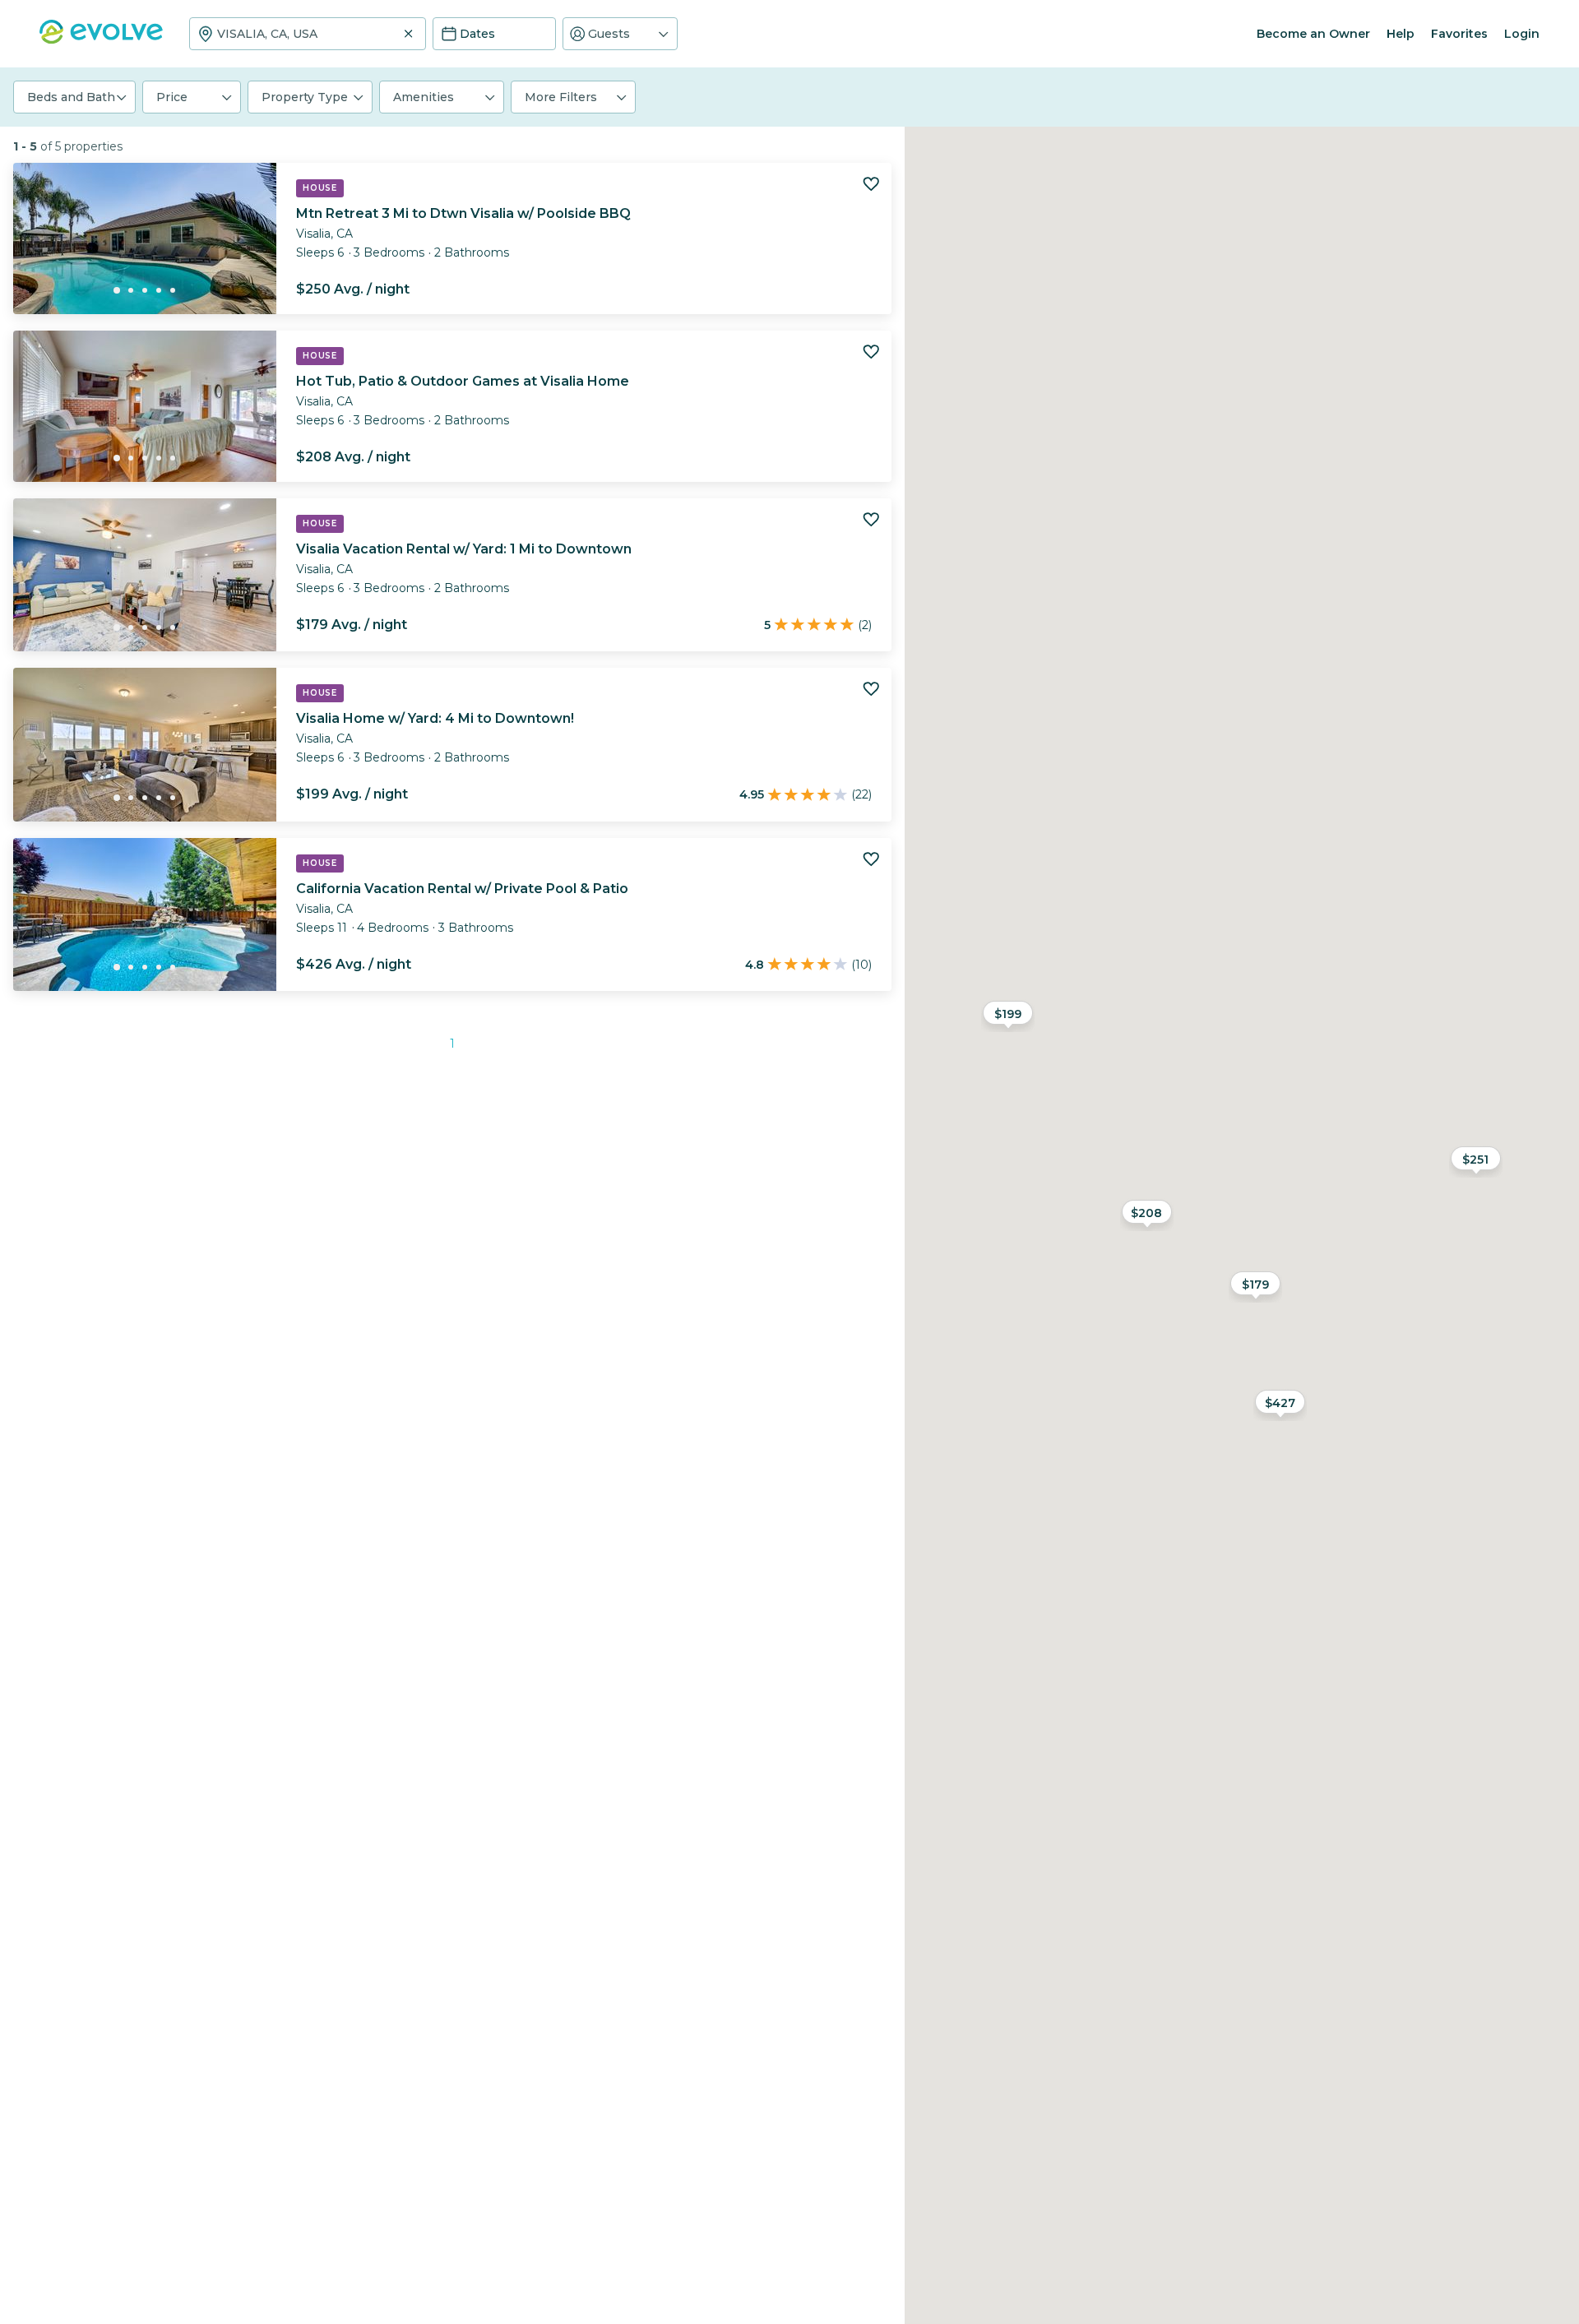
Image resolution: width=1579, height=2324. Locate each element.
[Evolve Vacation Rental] (101, 40)
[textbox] (308, 34)
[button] (620, 34)
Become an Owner (1313, 34)
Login (1522, 34)
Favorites (1459, 34)
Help (1401, 34)
